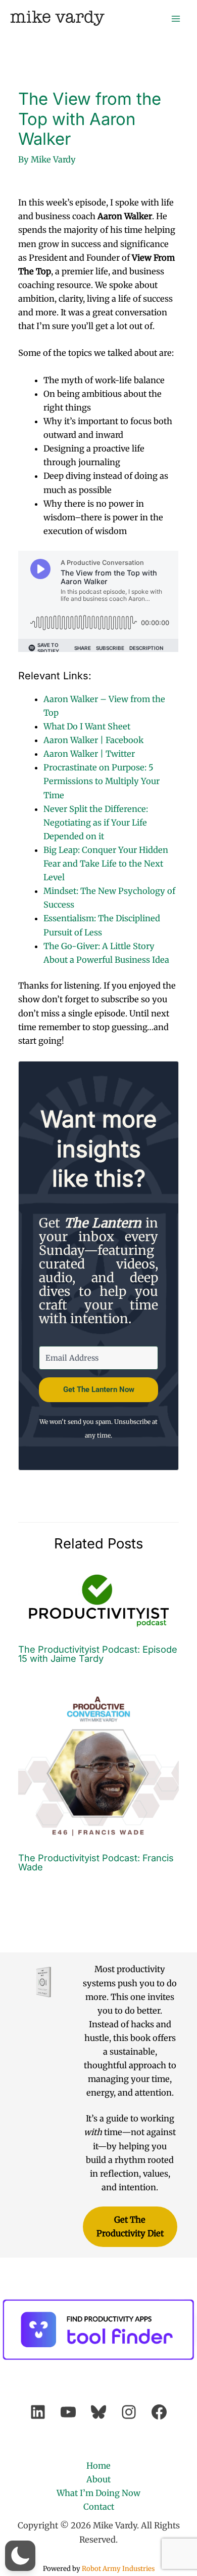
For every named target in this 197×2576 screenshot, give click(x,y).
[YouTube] (68, 2412)
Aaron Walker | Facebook (93, 740)
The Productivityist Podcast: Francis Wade (96, 1862)
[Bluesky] (98, 2412)
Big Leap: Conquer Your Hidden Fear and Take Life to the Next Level (106, 864)
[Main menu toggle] (176, 18)
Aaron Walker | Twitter (89, 754)
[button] (20, 2556)
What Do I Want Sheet (87, 726)
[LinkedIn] (38, 2412)
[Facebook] (159, 2412)
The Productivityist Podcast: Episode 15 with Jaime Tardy (98, 1654)
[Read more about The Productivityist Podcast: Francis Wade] (98, 1764)
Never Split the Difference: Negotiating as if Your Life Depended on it (96, 823)
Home (98, 2466)
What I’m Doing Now (98, 2493)
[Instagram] (129, 2412)
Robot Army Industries (118, 2569)
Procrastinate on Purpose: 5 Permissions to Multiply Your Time (102, 781)
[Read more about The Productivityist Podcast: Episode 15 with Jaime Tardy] (98, 1600)
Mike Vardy (57, 18)
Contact (99, 2507)
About (98, 2479)
